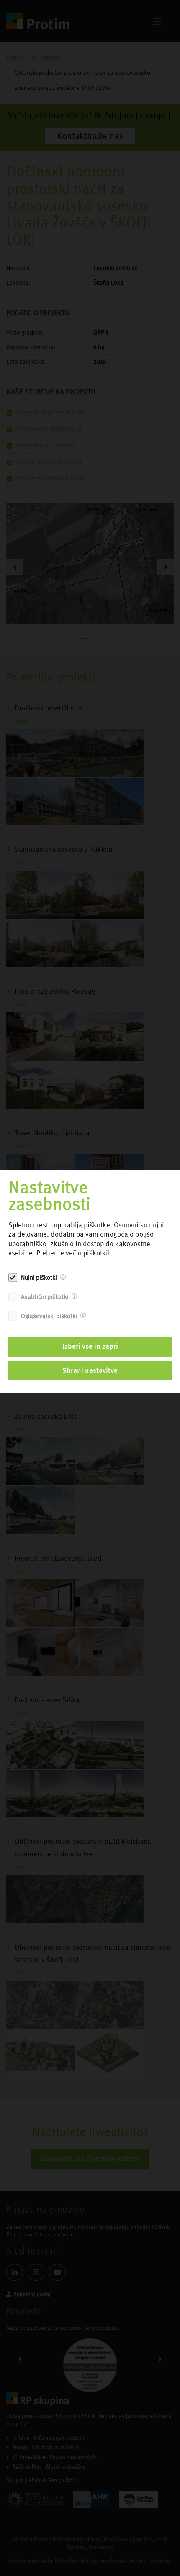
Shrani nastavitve (90, 1370)
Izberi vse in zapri (90, 1346)
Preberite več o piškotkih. (75, 1253)
